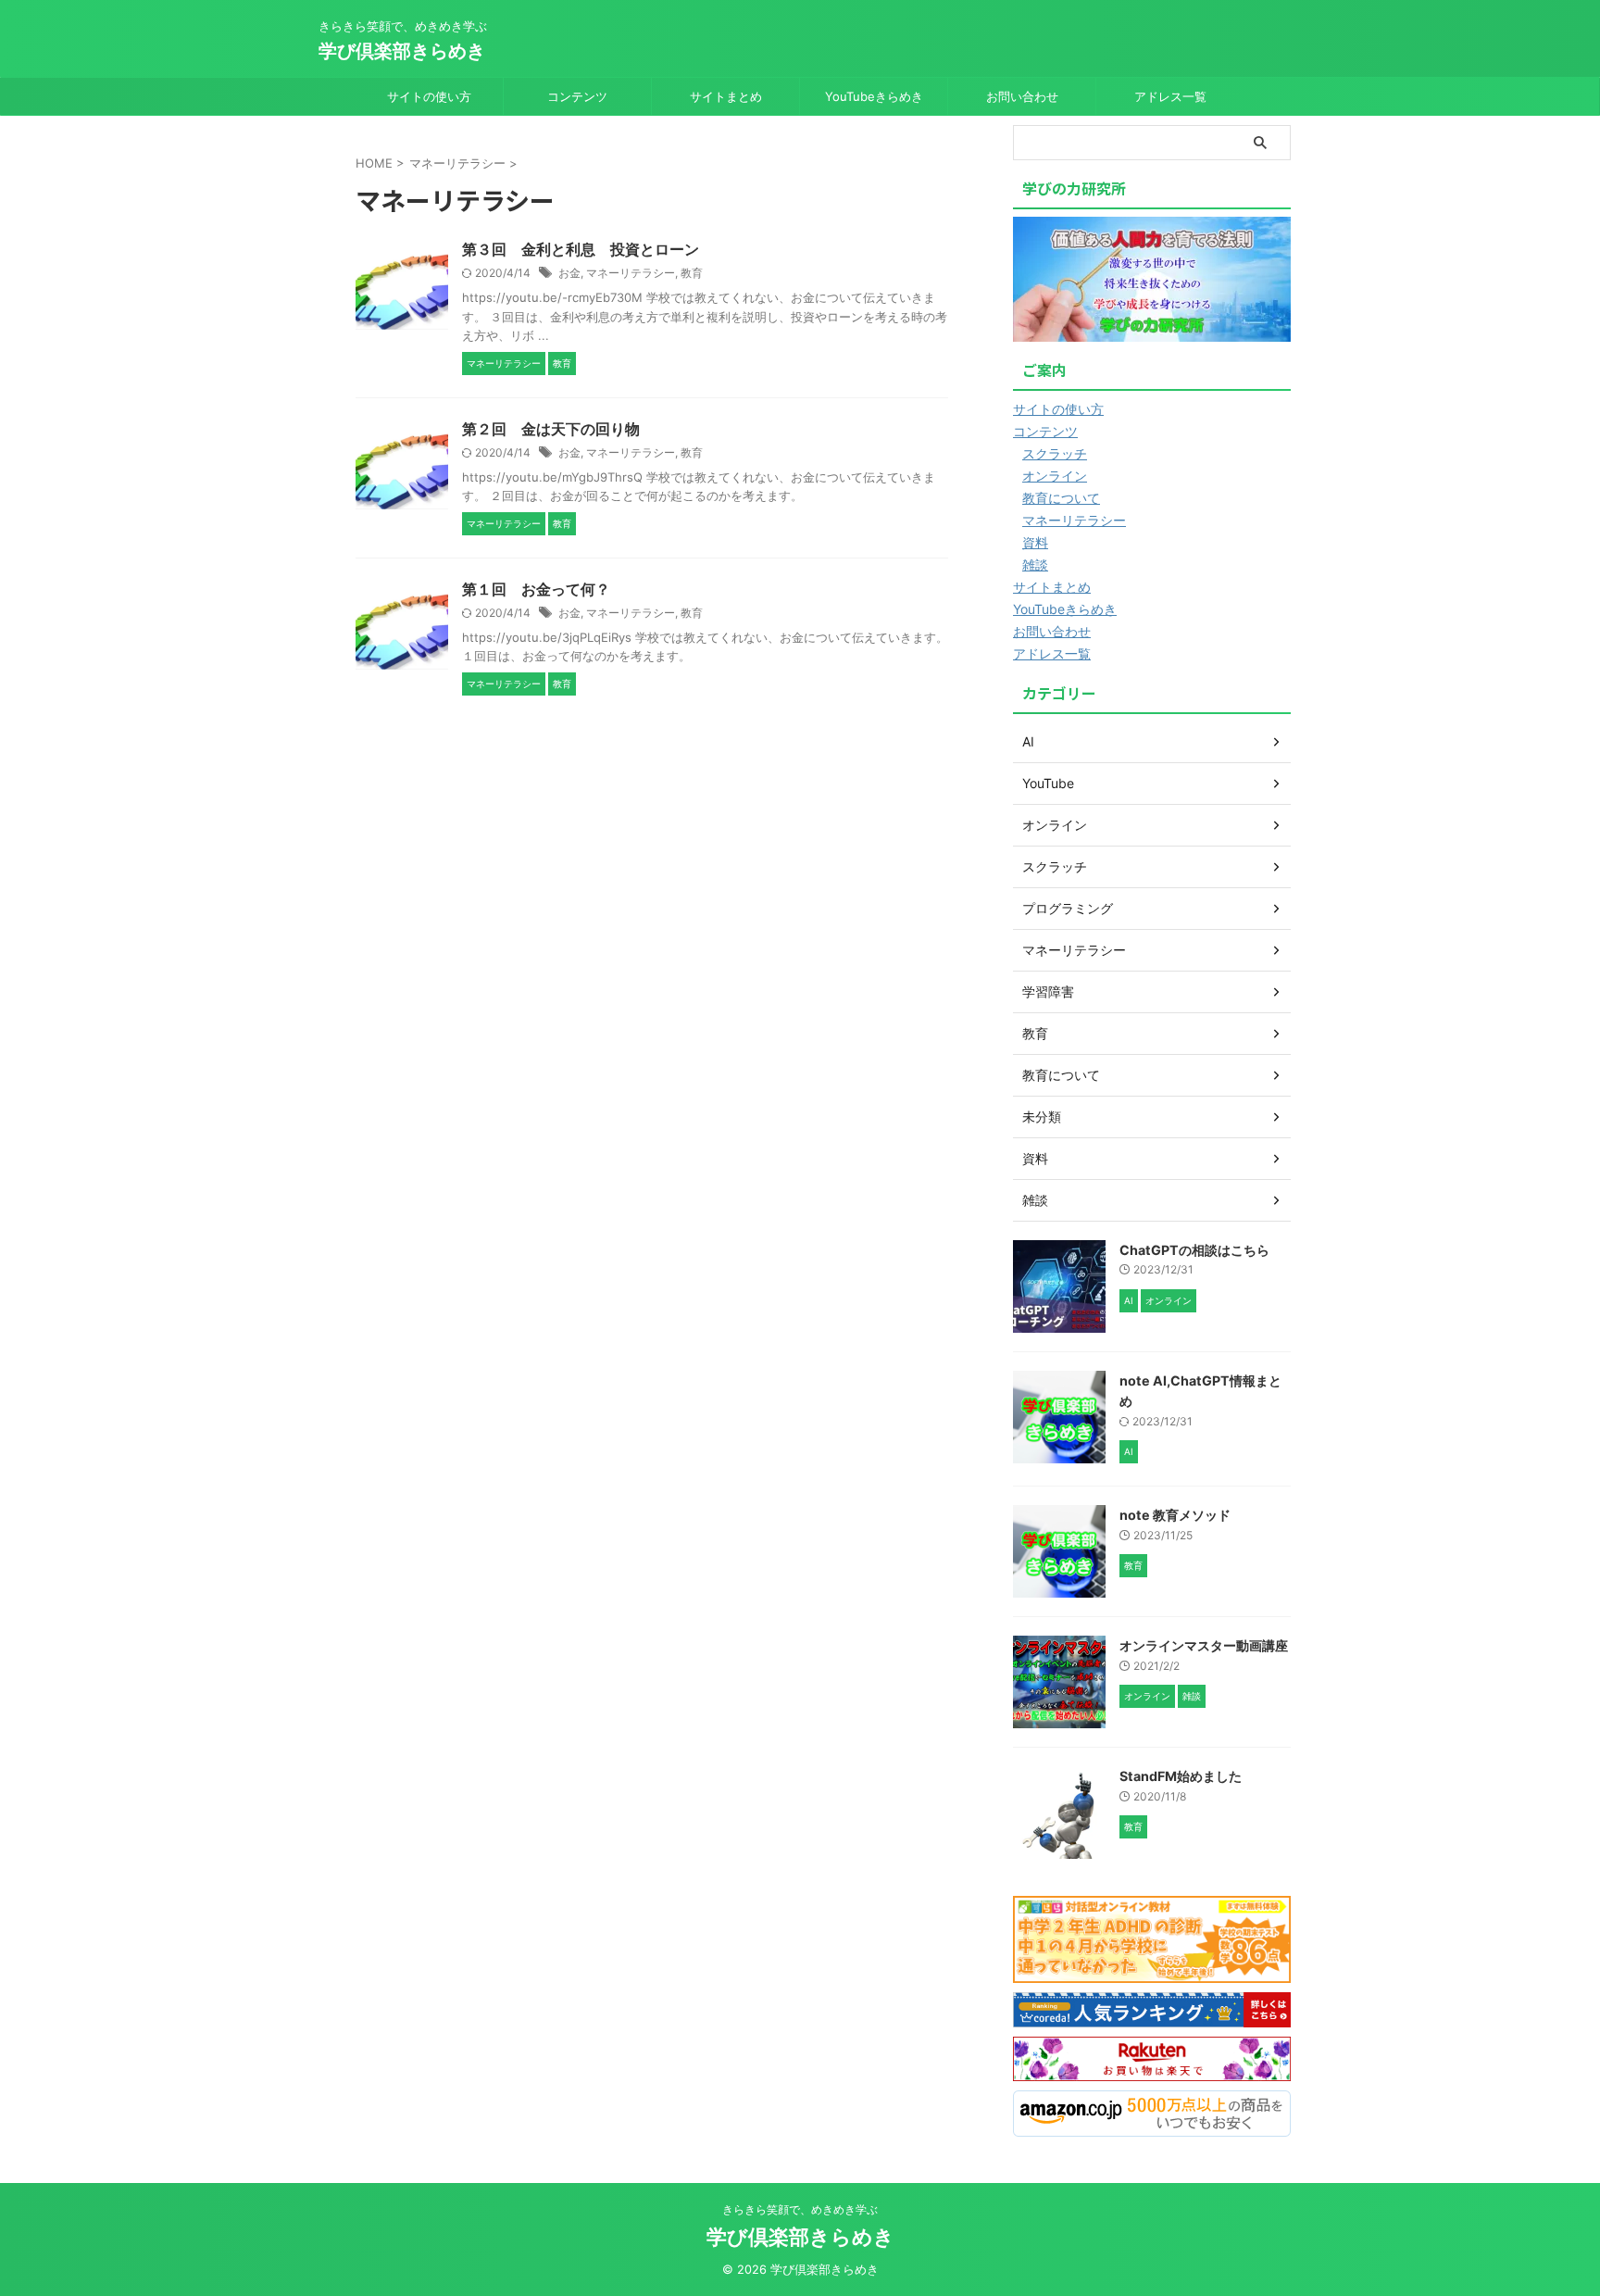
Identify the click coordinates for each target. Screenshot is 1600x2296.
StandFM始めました (1181, 1776)
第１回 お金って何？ (536, 589)
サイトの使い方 (429, 96)
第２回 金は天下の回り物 (551, 429)
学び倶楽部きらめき (402, 51)
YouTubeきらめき (874, 96)
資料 (1035, 542)
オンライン (1055, 476)
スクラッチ (1055, 453)
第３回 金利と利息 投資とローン (581, 249)
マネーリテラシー (631, 273)
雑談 (1035, 565)
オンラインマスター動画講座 (1204, 1645)
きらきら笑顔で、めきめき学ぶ (800, 2209)
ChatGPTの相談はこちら (1194, 1250)
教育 (692, 273)
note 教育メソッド (1175, 1515)
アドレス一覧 (1170, 96)
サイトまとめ (726, 96)
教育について (1061, 498)
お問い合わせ (1022, 96)
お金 (569, 273)
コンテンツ (577, 96)
